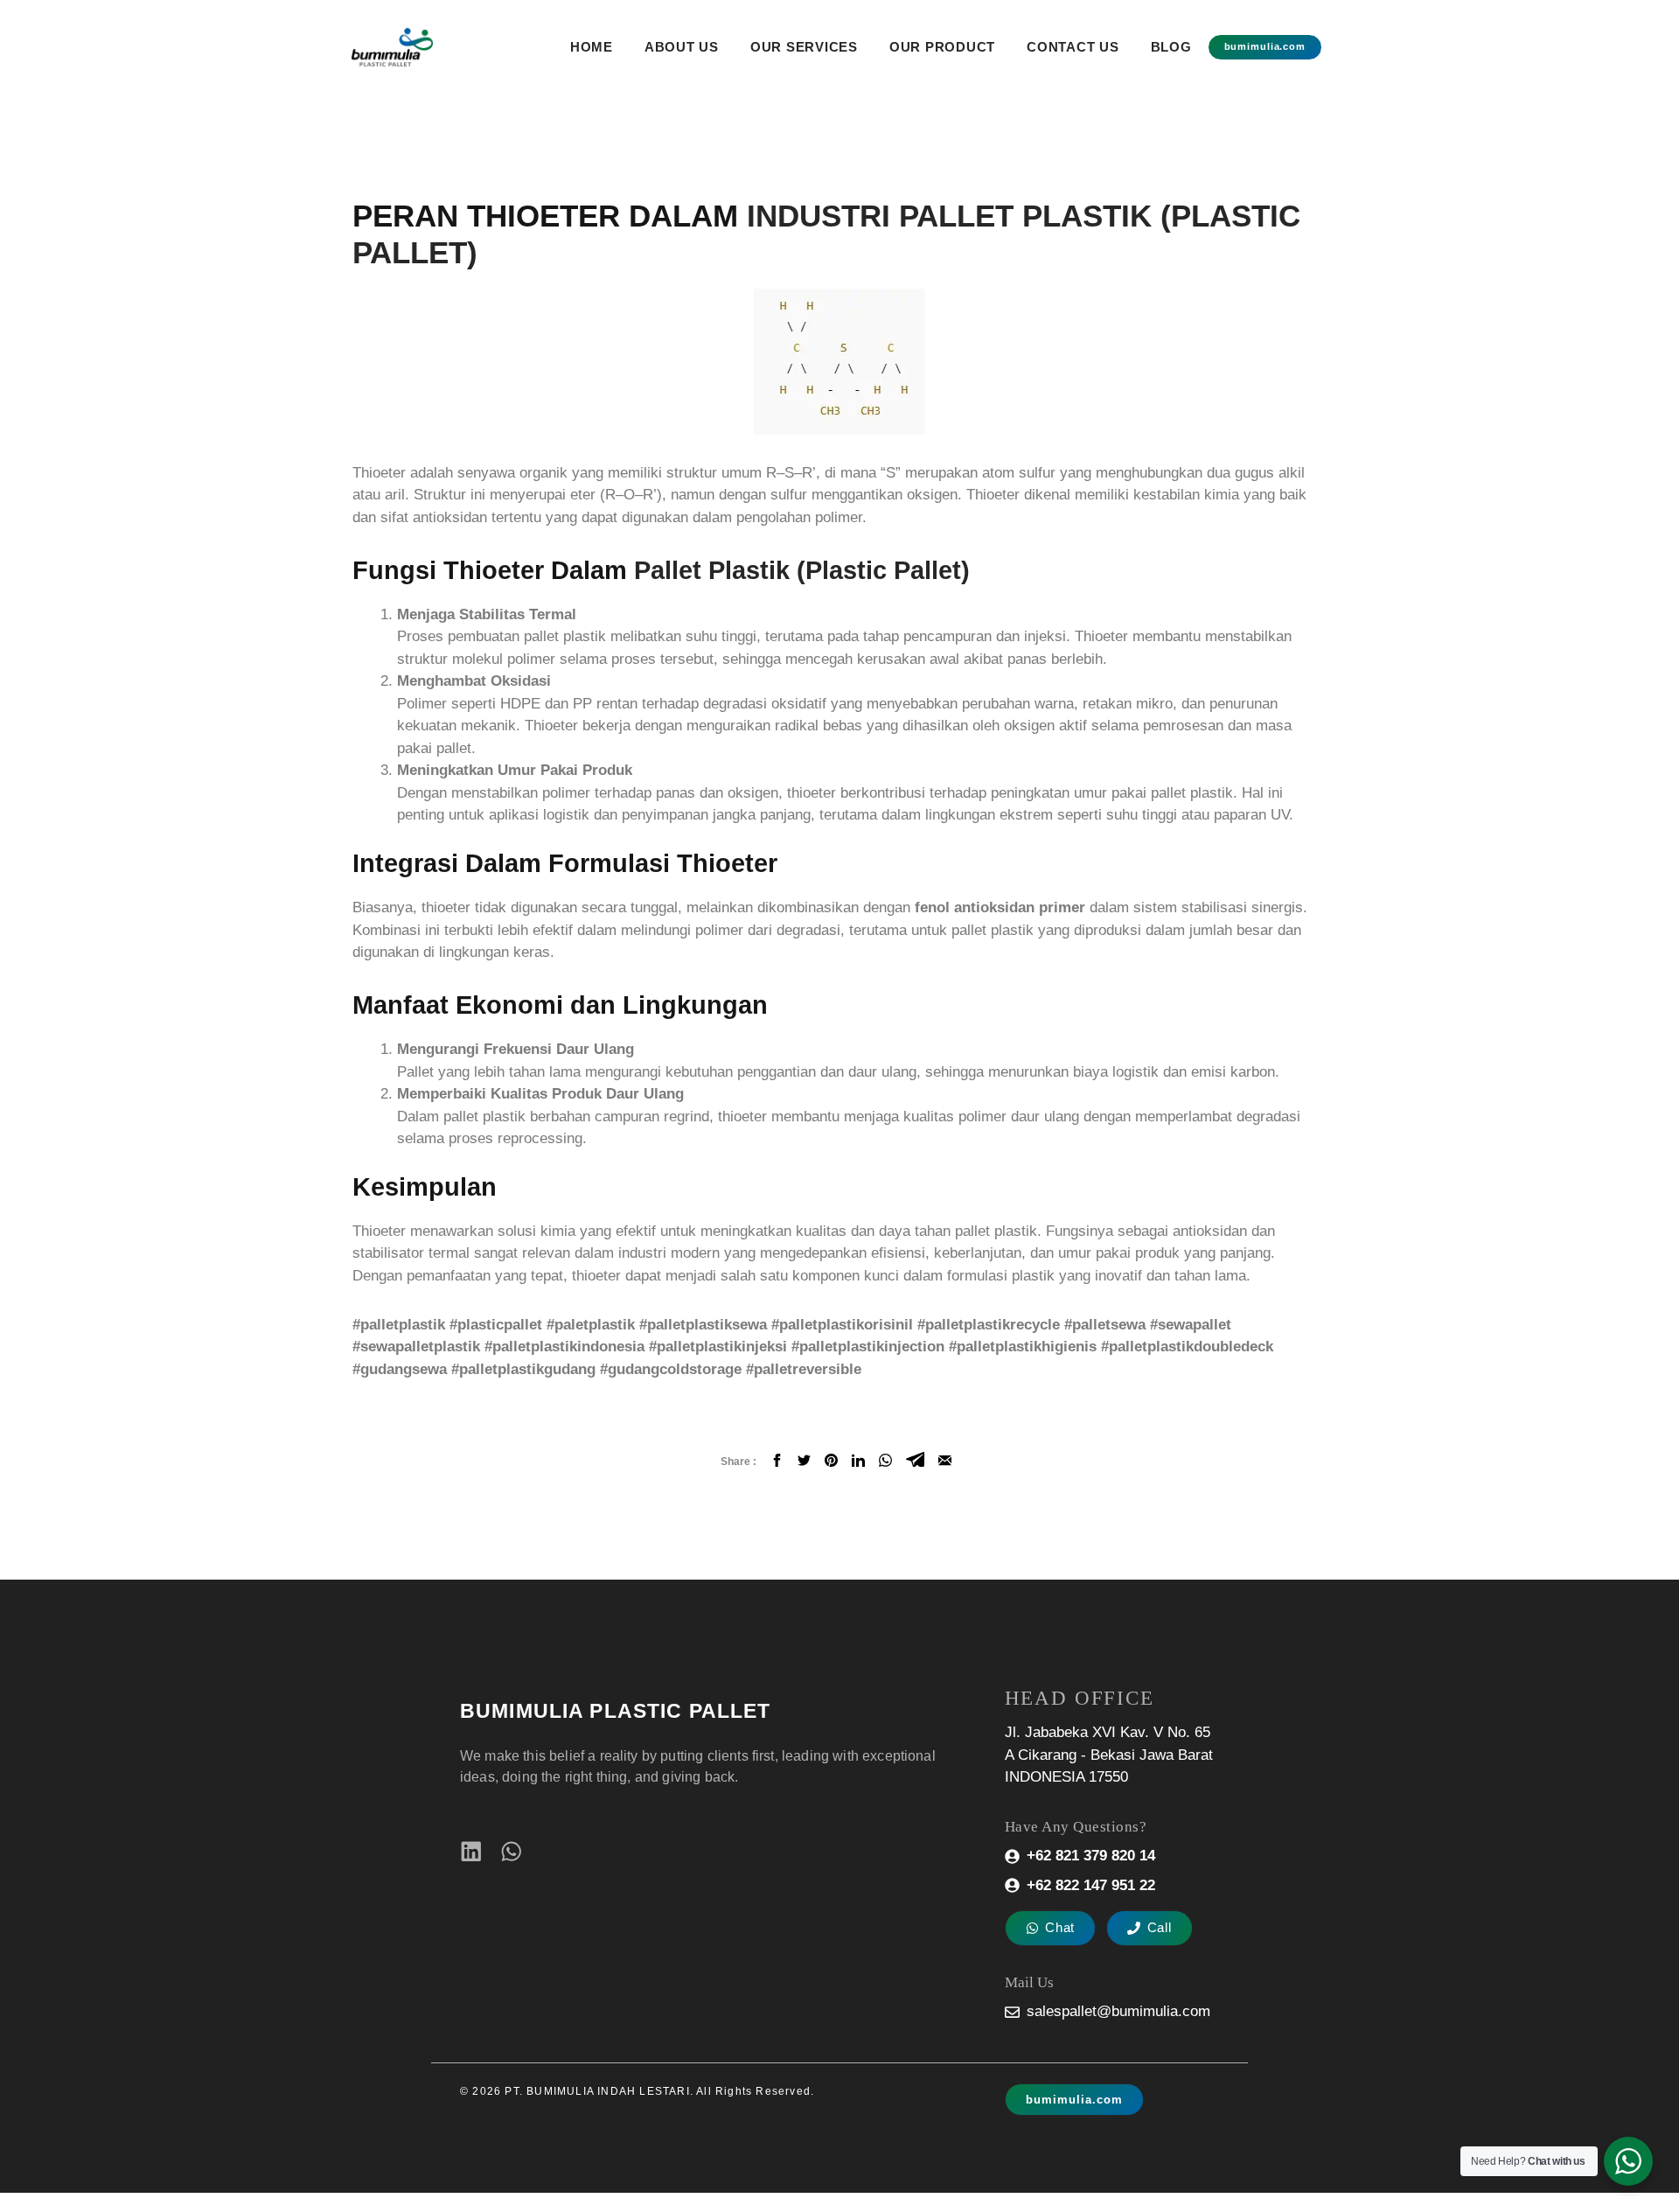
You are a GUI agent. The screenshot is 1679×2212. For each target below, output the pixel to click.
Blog (1171, 47)
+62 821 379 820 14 (1091, 1856)
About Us (682, 47)
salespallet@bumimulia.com (1118, 2011)
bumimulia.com (1265, 46)
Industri (819, 216)
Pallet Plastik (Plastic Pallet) (802, 570)
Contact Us (1073, 47)
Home (592, 47)
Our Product (942, 47)
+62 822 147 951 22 (1091, 1885)
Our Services (804, 47)
